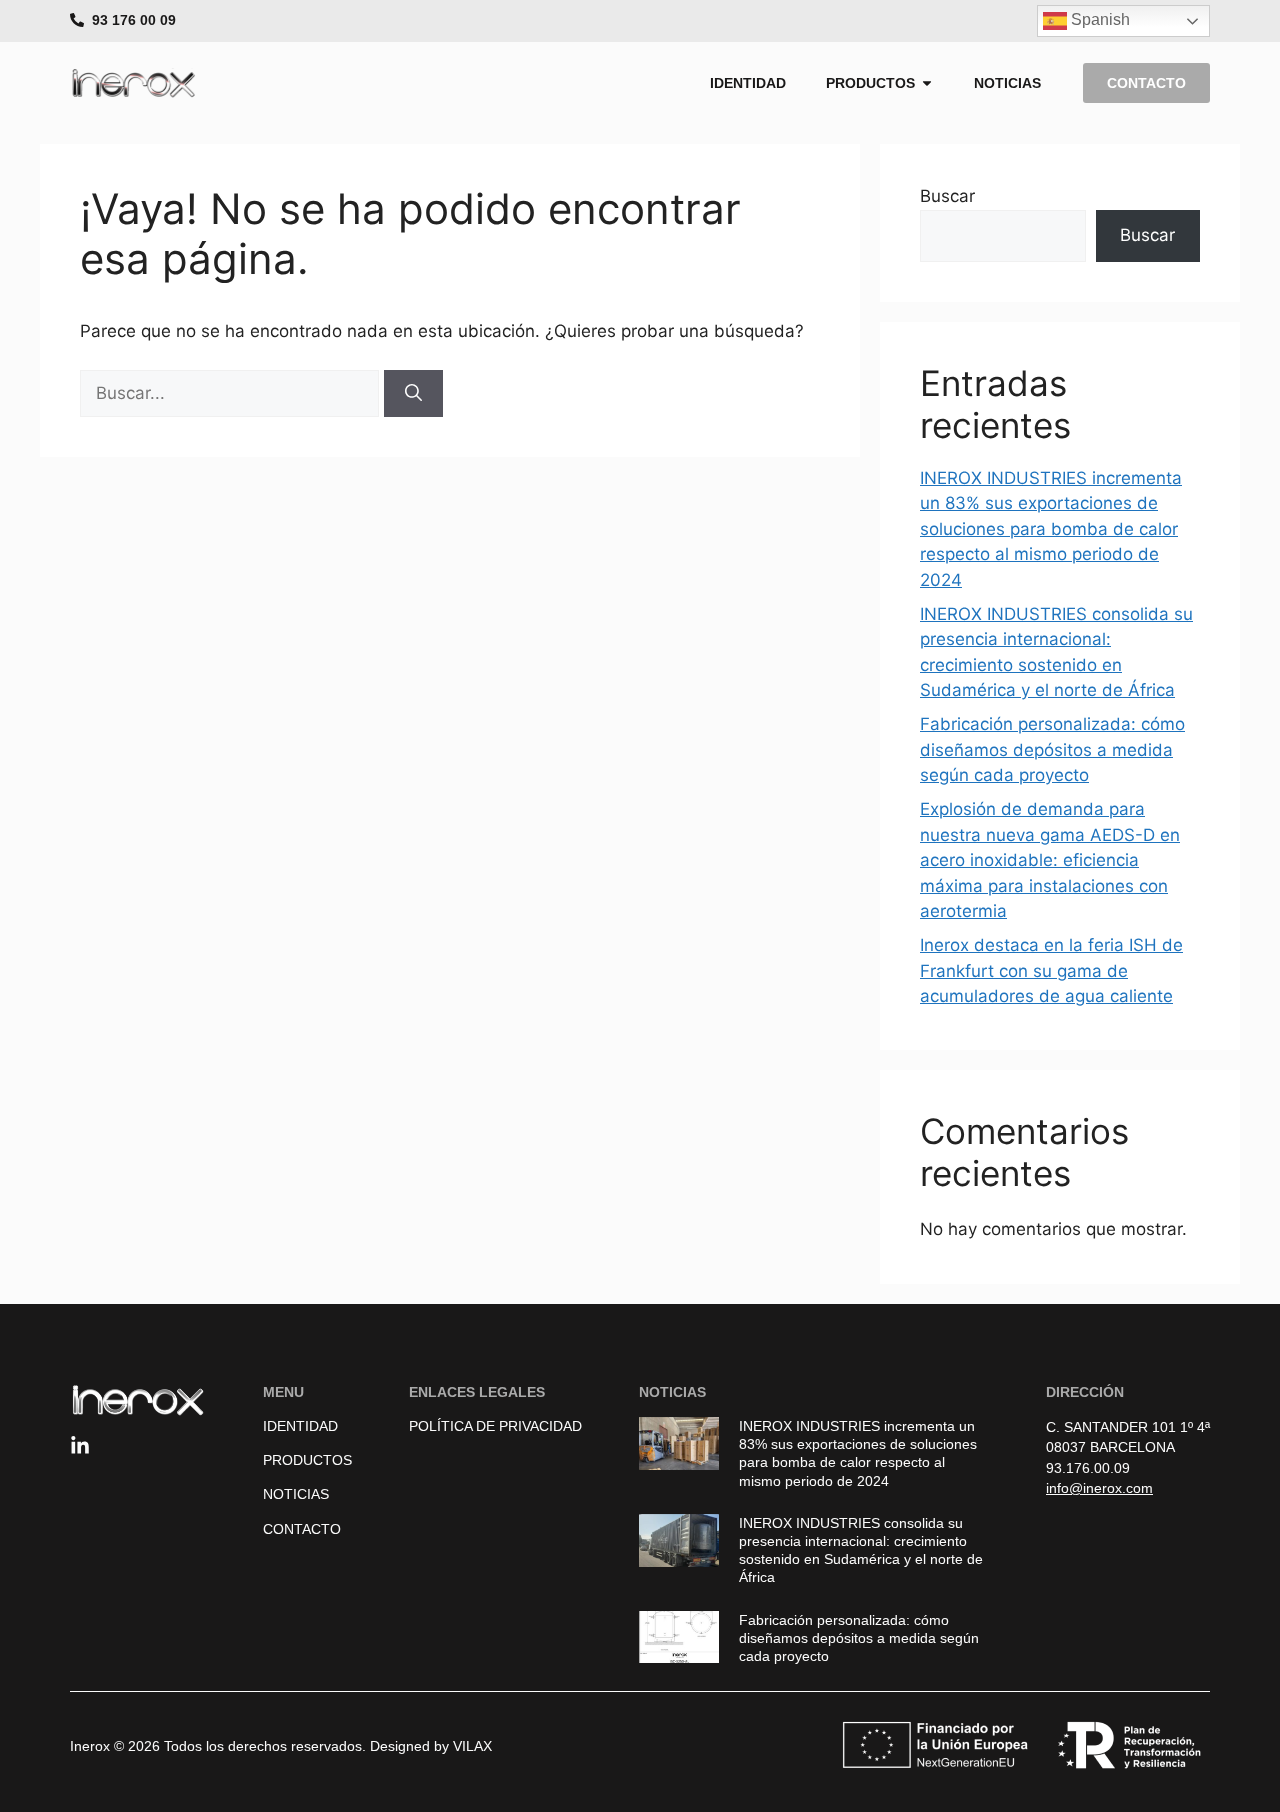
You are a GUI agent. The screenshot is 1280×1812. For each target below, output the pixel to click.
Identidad (300, 1426)
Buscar (947, 196)
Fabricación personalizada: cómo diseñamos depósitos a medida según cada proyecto (1052, 749)
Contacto (302, 1529)
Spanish (1098, 19)
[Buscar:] (232, 393)
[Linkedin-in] (80, 1446)
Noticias (296, 1494)
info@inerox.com (1099, 1488)
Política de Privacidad (495, 1426)
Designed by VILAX (431, 1746)
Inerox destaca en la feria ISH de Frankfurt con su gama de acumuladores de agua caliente (1051, 970)
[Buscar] (413, 394)
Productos (307, 1460)
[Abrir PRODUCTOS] (927, 83)
